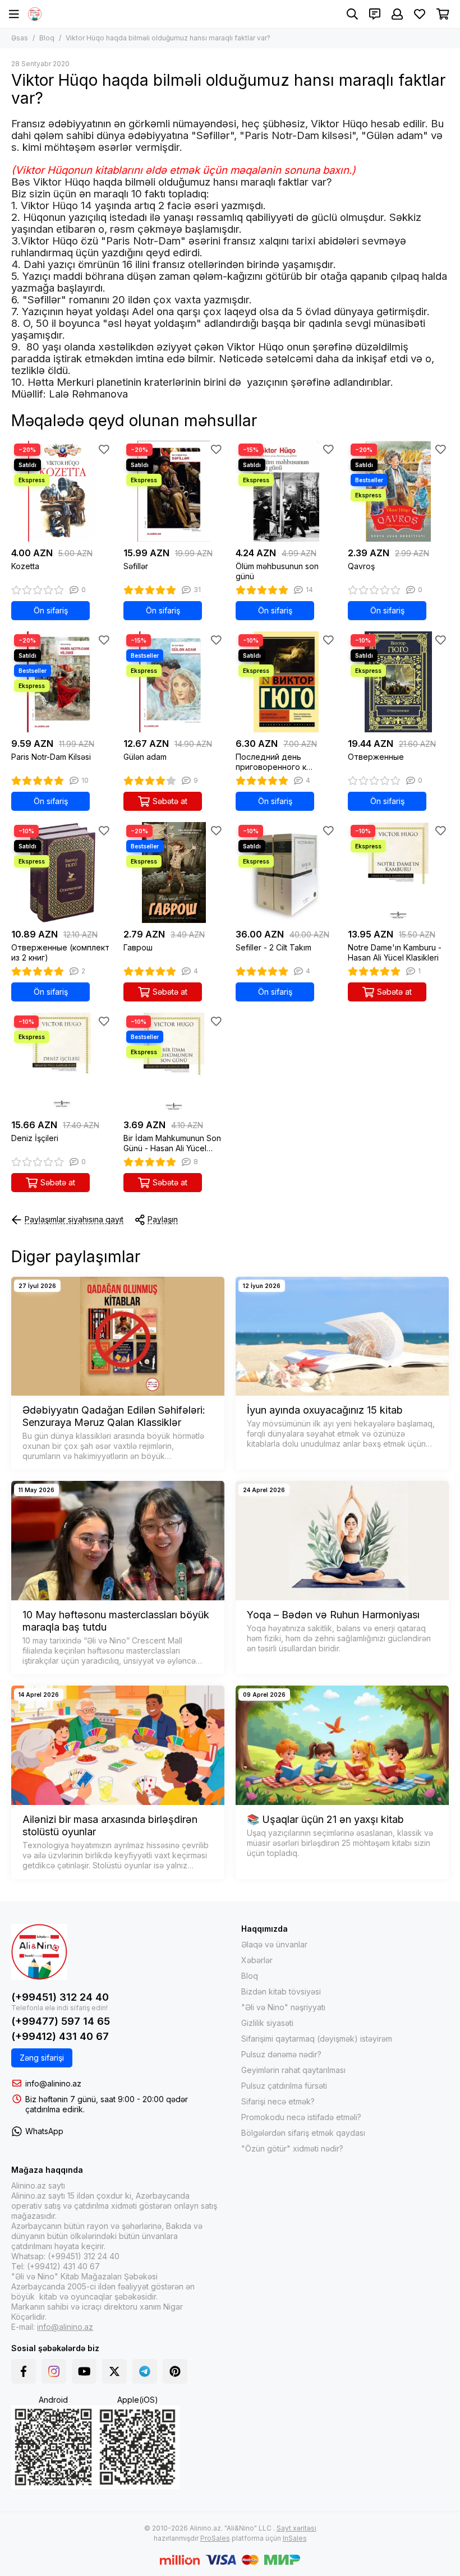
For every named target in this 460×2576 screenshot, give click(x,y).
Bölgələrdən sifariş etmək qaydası (303, 2133)
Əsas (20, 38)
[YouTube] (84, 2371)
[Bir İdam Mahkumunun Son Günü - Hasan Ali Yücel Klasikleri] (174, 1063)
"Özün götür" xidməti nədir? (292, 2148)
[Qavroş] (398, 491)
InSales (295, 2538)
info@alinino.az (53, 2083)
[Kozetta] (62, 491)
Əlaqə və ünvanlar (274, 1944)
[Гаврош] (174, 872)
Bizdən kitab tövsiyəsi (281, 1991)
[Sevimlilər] (104, 449)
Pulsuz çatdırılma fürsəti (284, 2086)
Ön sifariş (51, 610)
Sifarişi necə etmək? (278, 2101)
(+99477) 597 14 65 (61, 2021)
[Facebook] (24, 2371)
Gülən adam (145, 757)
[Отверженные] (398, 682)
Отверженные (376, 757)
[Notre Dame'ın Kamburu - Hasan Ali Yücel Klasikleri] (398, 872)
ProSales (215, 2538)
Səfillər (136, 566)
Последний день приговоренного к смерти (271, 762)
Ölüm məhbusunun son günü (277, 571)
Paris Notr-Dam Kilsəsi (51, 757)
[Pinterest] (175, 2371)
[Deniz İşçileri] (62, 1063)
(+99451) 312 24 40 (60, 1997)
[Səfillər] (174, 491)
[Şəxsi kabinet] (397, 14)
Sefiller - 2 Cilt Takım (273, 947)
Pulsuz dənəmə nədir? (281, 2054)
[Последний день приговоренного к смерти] (286, 682)
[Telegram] (145, 2371)
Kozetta (25, 566)
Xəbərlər (257, 1960)
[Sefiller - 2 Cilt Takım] (286, 872)
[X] (114, 2371)
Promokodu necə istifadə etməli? (301, 2117)
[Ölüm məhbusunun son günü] (286, 491)
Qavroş (361, 566)
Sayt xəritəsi (296, 2528)
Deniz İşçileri (35, 1138)
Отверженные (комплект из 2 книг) (60, 952)
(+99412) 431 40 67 (60, 2036)
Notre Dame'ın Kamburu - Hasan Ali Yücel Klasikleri (395, 952)
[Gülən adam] (174, 682)
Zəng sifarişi (42, 2058)
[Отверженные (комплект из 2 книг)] (62, 872)
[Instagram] (54, 2371)
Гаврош (138, 947)
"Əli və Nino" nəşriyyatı (283, 2007)
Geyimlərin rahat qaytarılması (293, 2070)
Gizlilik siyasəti (267, 2023)
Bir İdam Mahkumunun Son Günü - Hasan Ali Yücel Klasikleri (172, 1143)
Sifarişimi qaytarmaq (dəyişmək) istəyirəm (317, 2039)
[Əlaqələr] (375, 14)
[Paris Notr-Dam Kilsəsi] (62, 682)
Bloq (47, 38)
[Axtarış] (352, 14)
